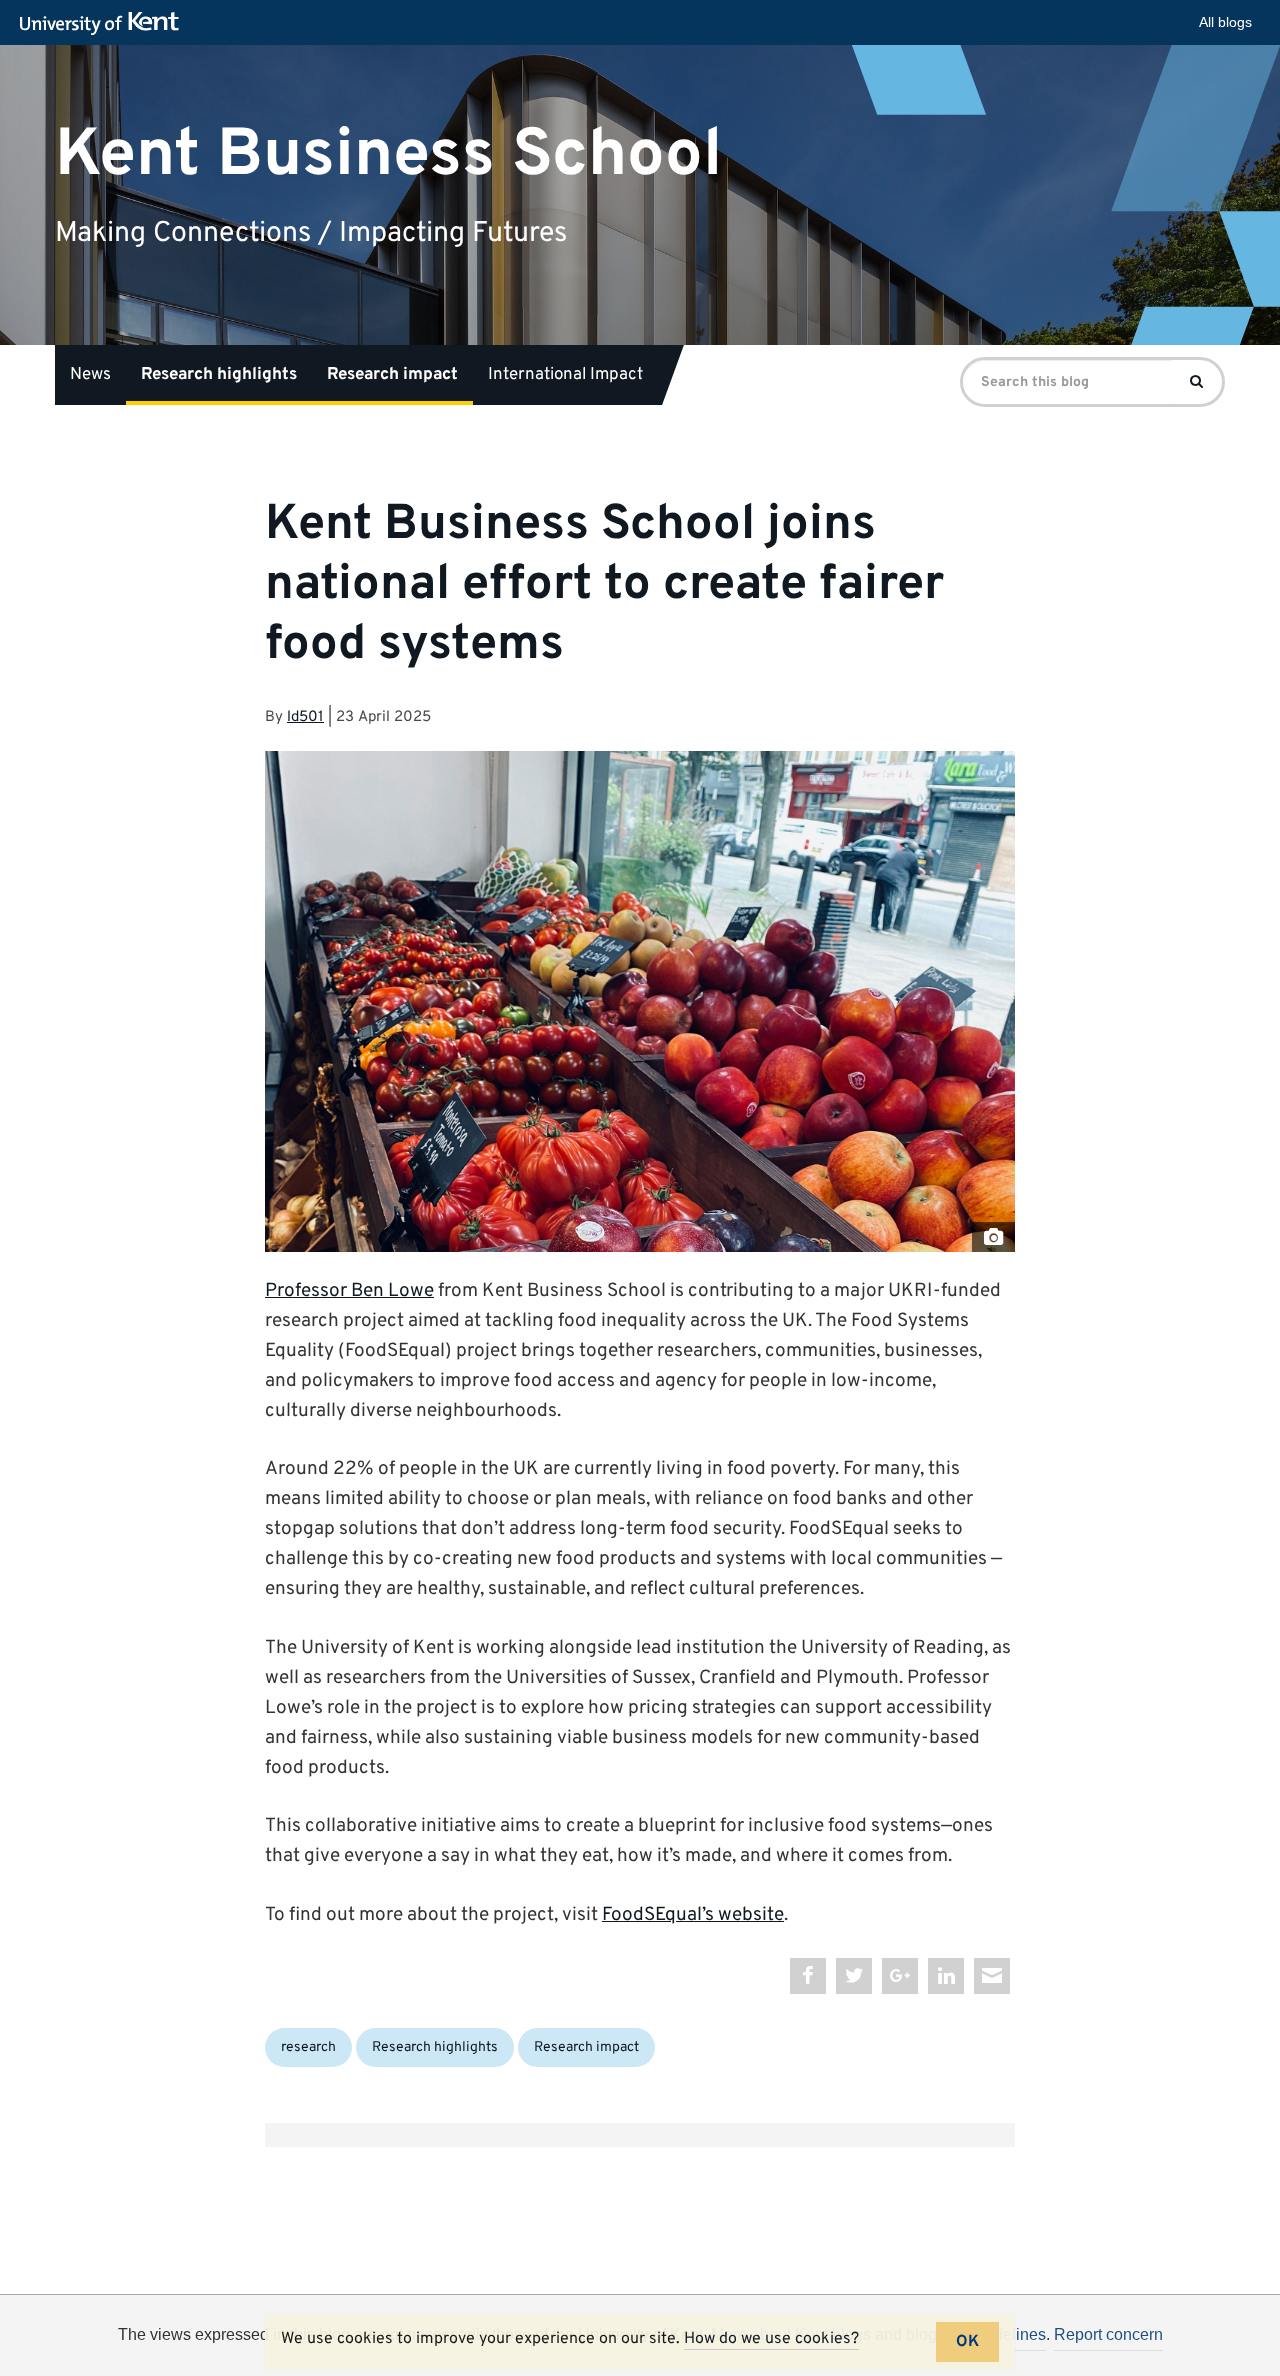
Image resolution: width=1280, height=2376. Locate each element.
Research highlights (219, 375)
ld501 (305, 717)
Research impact (392, 375)
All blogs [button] (1225, 22)
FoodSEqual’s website (693, 1915)
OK (967, 2342)
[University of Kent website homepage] (104, 24)
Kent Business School (388, 154)
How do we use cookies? (771, 2339)
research (308, 2047)
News (90, 375)
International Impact (565, 375)
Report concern (1108, 2334)
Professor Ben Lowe (349, 1291)
